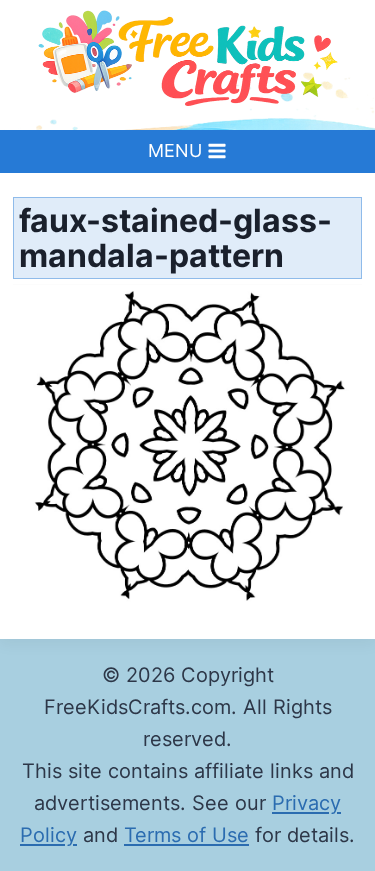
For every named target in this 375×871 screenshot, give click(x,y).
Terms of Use (186, 835)
